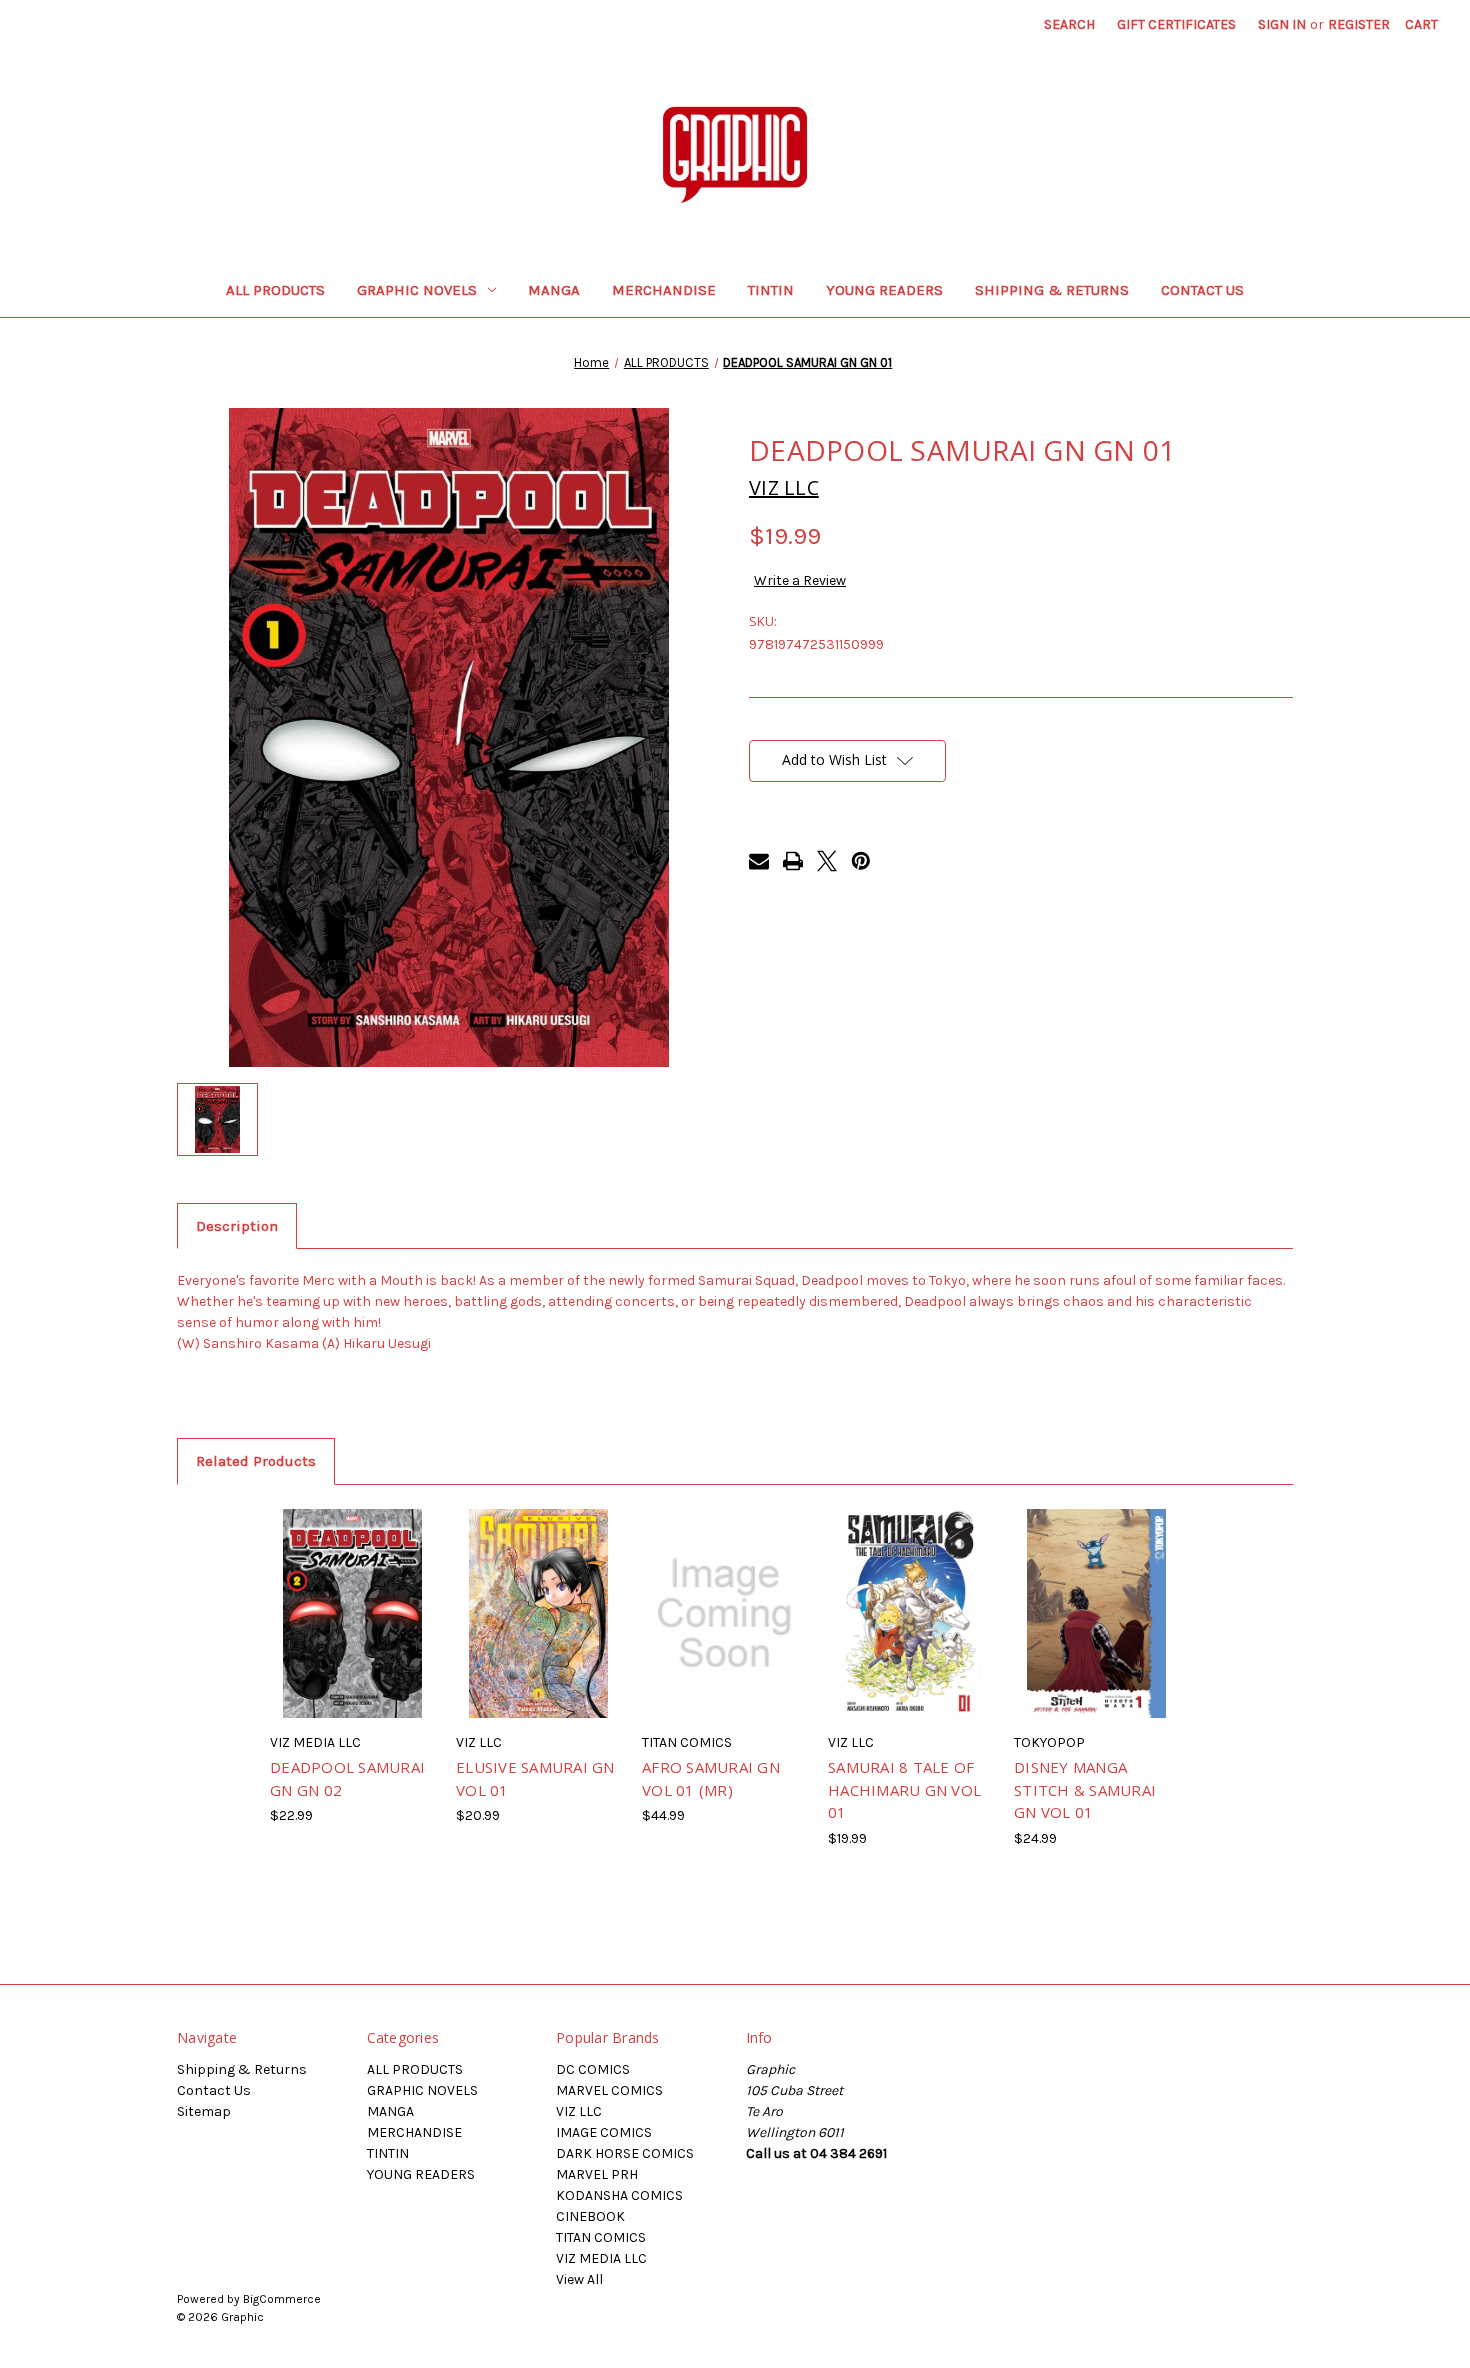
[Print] (793, 861)
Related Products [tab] (256, 1461)
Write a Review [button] (800, 580)
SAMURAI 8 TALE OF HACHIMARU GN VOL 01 (904, 1789)
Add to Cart (538, 1631)
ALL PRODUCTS (275, 290)
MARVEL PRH (597, 2174)
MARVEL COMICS (609, 2090)
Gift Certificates (1176, 24)
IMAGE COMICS (604, 2132)
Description (237, 1226)
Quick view (323, 1589)
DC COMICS (593, 2069)
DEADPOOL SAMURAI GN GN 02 (347, 1778)
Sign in (1282, 24)
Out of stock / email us (352, 1631)
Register (1359, 24)
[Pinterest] (861, 861)
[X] (827, 861)
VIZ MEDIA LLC (601, 2258)
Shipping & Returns (1052, 290)
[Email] (759, 861)
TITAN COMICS (601, 2237)
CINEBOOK (590, 2216)
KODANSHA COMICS (619, 2195)
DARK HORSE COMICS (625, 2153)
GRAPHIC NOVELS (417, 290)
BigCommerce (282, 2299)
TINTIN (771, 290)
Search (1069, 24)
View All (579, 2279)
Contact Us (1202, 290)
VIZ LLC (579, 2111)
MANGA (554, 290)
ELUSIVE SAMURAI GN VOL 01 (535, 1778)
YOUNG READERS (884, 290)
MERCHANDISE (664, 290)
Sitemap (204, 2111)
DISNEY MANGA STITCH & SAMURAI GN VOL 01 (1085, 1789)
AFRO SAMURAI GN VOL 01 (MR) (711, 1778)
